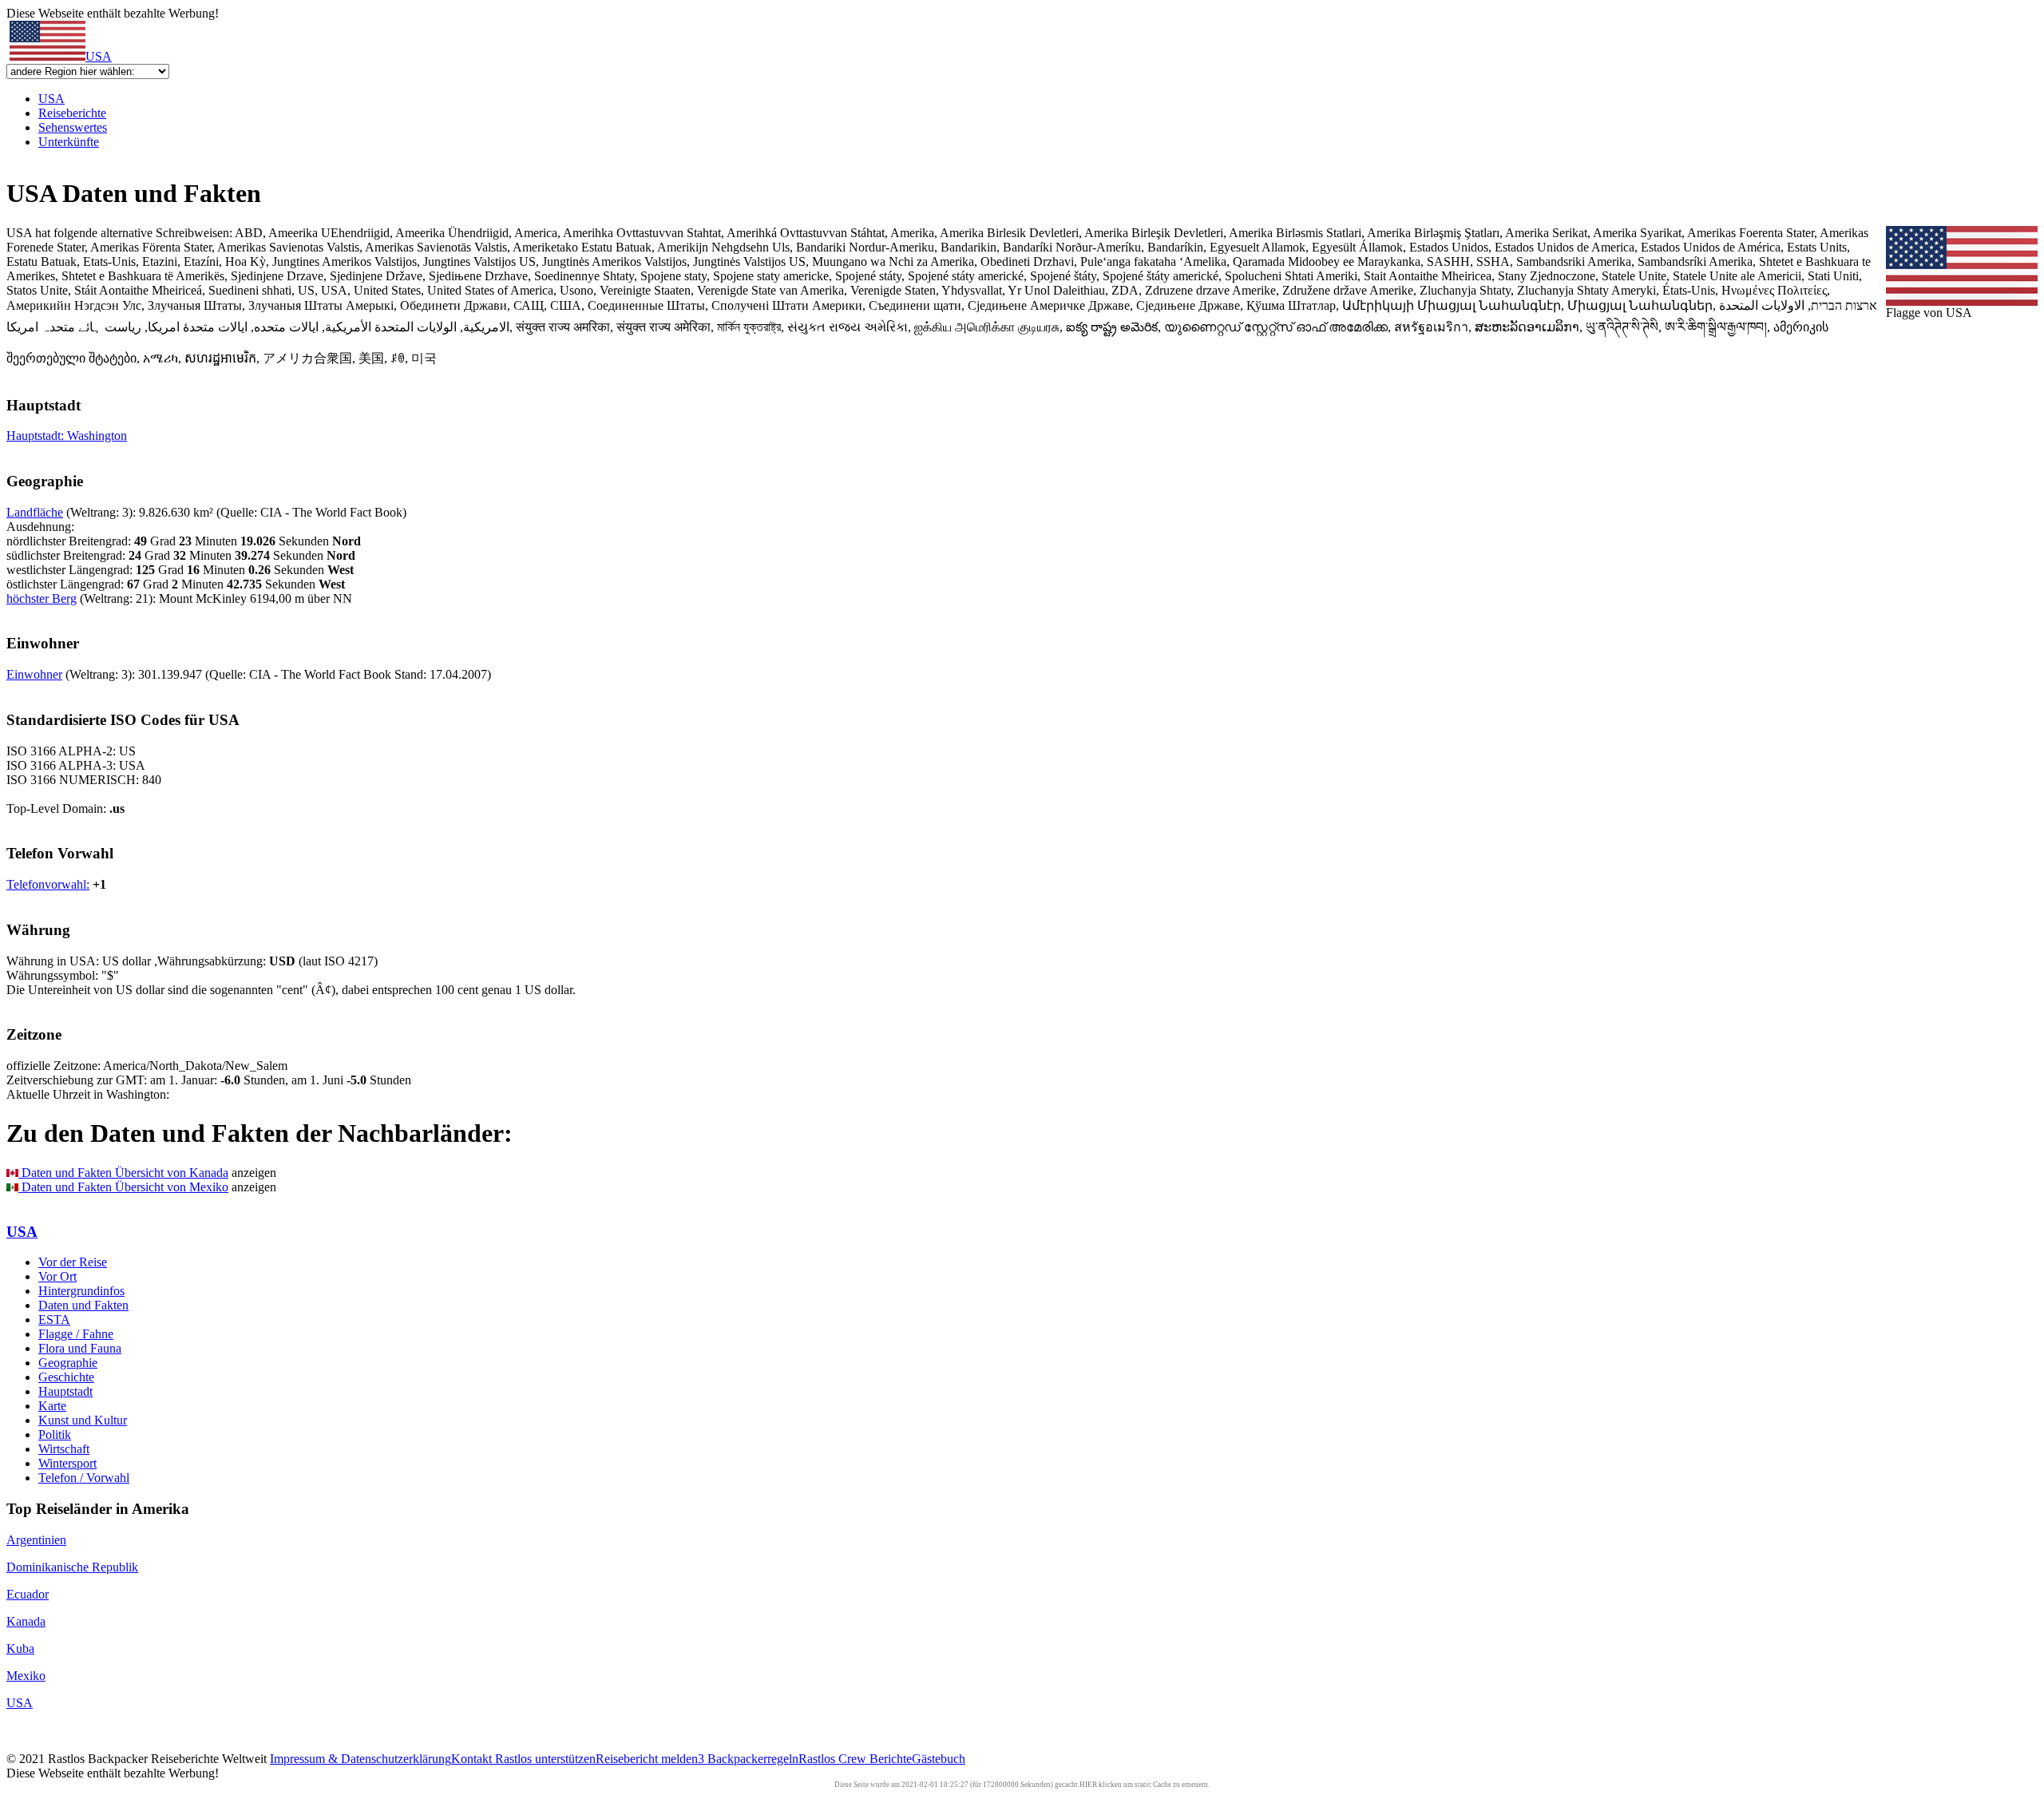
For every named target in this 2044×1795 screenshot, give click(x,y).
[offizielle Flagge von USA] (1962, 301)
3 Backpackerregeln (748, 1759)
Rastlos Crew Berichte (855, 1759)
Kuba (20, 1648)
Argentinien (36, 1540)
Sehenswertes (73, 127)
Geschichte (66, 1377)
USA (99, 56)
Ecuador (28, 1594)
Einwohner (34, 674)
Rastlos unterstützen (545, 1759)
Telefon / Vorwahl (84, 1478)
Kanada (26, 1621)
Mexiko (26, 1676)
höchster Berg (42, 598)
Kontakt (473, 1759)
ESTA (54, 1320)
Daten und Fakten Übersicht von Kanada (123, 1173)
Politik (55, 1434)
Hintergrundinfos (81, 1291)
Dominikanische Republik (72, 1567)
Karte (52, 1406)
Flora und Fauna (80, 1348)
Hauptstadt (65, 1391)
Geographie (68, 1363)
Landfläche (35, 512)
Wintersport (67, 1463)
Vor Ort (57, 1276)
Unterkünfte (69, 142)
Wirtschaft (64, 1449)
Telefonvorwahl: (48, 884)
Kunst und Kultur (83, 1420)
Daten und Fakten (83, 1305)
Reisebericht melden (647, 1759)
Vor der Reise (73, 1262)
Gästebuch (939, 1759)
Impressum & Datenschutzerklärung (360, 1759)
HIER (1088, 1785)
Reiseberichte (72, 113)
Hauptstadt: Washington (67, 436)
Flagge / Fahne (76, 1334)
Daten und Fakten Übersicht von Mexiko (123, 1187)
